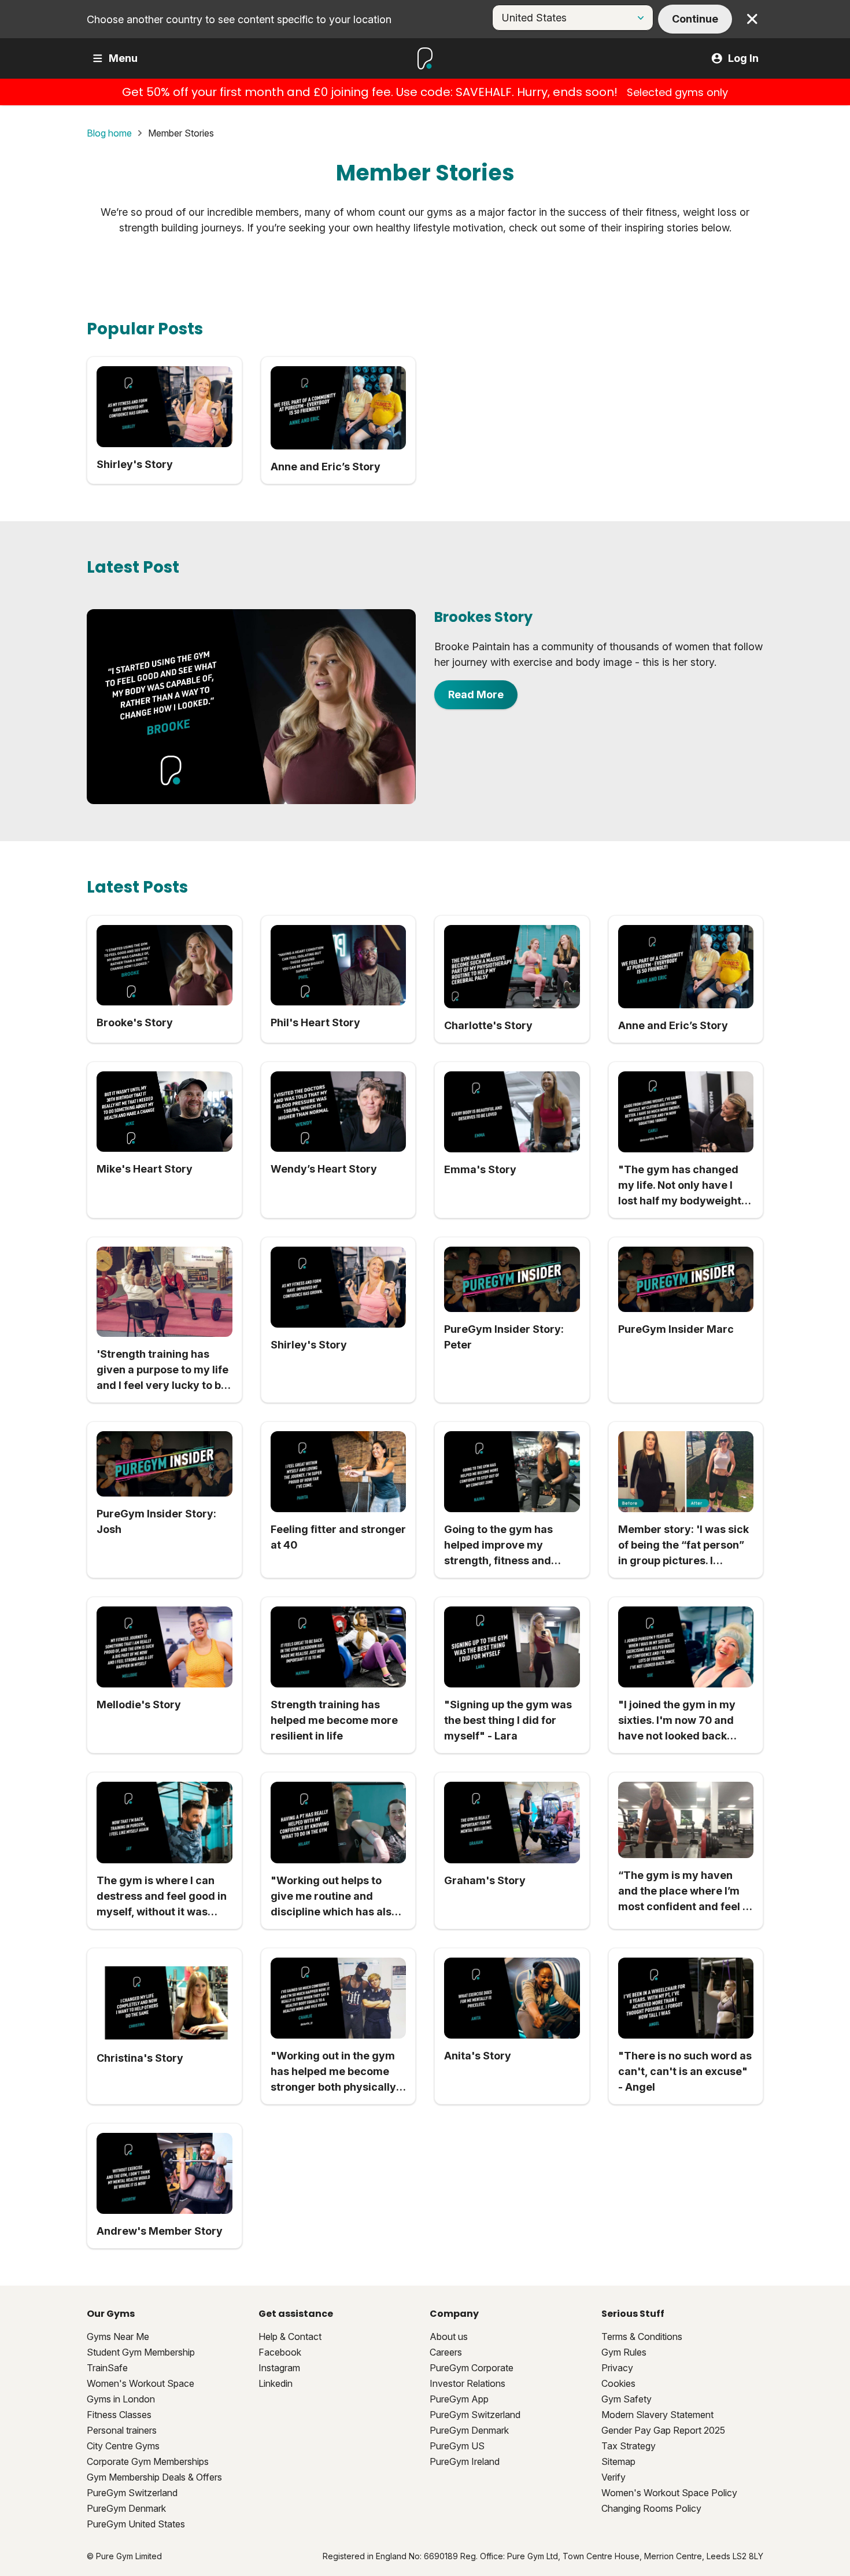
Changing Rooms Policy (651, 2508)
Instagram (279, 2368)
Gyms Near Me (118, 2337)
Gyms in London (121, 2399)
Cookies (618, 2383)
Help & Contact (290, 2337)
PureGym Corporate (472, 2368)
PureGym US (457, 2446)
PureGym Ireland (465, 2461)
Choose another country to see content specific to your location (239, 19)
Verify (614, 2477)
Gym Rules (624, 2352)
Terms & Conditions (642, 2337)
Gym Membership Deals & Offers (154, 2477)
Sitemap (618, 2461)
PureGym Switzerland (132, 2493)
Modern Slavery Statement (657, 2415)
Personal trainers (122, 2430)
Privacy (617, 2368)
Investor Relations (467, 2383)
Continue (695, 19)
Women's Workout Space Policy (669, 2493)
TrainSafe (107, 2368)
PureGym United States (136, 2524)
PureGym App (459, 2399)
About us (449, 2337)
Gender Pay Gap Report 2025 (663, 2430)
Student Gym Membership (141, 2352)
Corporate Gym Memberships (148, 2461)
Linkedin (276, 2383)
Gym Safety (627, 2399)
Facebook (280, 2352)
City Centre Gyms (123, 2446)
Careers (446, 2352)
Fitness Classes (119, 2415)
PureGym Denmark (126, 2508)
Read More (476, 694)
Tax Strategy (629, 2446)
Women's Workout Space (141, 2383)
